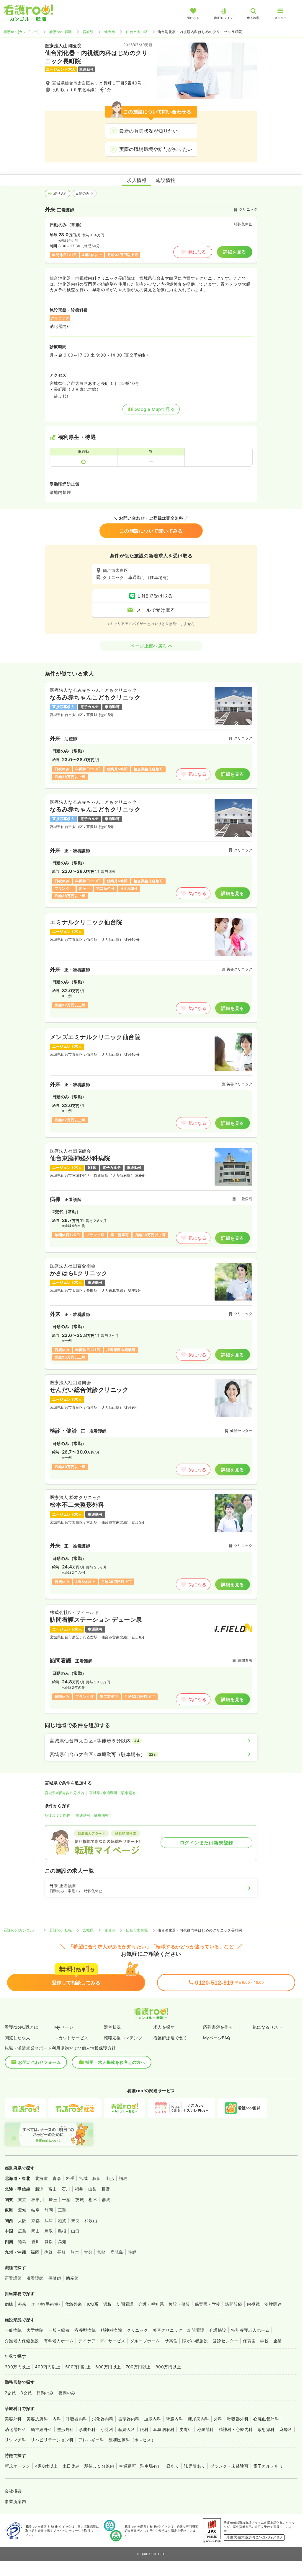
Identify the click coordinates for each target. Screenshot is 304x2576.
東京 (22, 2200)
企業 (278, 2341)
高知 (62, 2241)
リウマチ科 (15, 2440)
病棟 (9, 2304)
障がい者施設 (195, 2341)
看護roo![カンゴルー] (21, 32)
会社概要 (13, 2491)
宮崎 (101, 2252)
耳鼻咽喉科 (164, 2429)
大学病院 (35, 2330)
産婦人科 (127, 2429)
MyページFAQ (217, 2038)
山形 (110, 2178)
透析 (108, 2304)
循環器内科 (129, 2419)
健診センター (225, 2341)
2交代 (10, 2393)
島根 (62, 2231)
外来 (22, 2304)
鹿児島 (117, 2252)
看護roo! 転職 (61, 32)
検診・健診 (179, 2304)
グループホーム (145, 2341)
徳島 (22, 2241)
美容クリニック (167, 2330)
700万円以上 (138, 2367)
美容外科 (13, 2419)
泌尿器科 (205, 2429)
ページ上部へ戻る (149, 646)
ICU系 (93, 2304)
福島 (123, 2178)
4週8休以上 (46, 2466)
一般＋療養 (59, 2330)
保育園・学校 (208, 2304)
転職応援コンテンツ (123, 2038)
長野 (106, 2189)
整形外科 (66, 2429)
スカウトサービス (71, 2038)
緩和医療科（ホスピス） (132, 2440)
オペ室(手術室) (46, 2304)
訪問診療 (234, 2304)
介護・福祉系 (151, 2304)
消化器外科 (15, 2429)
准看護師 (35, 2278)
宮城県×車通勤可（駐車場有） (114, 1793)
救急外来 (73, 2304)
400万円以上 (48, 2367)
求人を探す (164, 2027)
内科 (57, 2419)
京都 (36, 2221)
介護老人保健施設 (22, 2341)
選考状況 (112, 2027)
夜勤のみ (67, 2393)
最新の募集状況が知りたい (148, 131)
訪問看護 (125, 2304)
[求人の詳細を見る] (151, 735)
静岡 (49, 2210)
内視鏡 (253, 2304)
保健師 (55, 2278)
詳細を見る (234, 252)
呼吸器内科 (76, 2419)
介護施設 (218, 2330)
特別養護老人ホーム (250, 2330)
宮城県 (88, 32)
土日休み (71, 2466)
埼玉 (53, 2200)
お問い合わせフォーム (39, 2062)
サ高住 (171, 2341)
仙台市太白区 (137, 32)
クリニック (137, 2330)
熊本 (75, 2252)
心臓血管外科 (266, 2419)
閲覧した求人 (18, 2038)
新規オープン (18, 2466)
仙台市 (110, 32)
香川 (36, 2241)
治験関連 (273, 2304)
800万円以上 (168, 2367)
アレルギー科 (91, 2440)
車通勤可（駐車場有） (94, 1815)
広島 (22, 2231)
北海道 (41, 2178)
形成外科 (87, 2429)
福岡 (35, 2252)
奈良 (75, 2221)
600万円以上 (108, 2367)
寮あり (173, 2466)
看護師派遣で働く (171, 2038)
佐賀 (48, 2252)
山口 (75, 2231)
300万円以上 (17, 2367)
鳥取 (49, 2231)
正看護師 (13, 2278)
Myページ (64, 2027)
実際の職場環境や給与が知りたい (156, 149)
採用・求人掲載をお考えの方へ (115, 2062)
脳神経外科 (41, 2429)
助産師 (72, 2278)
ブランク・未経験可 (229, 2466)
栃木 (93, 2200)
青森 (57, 2178)
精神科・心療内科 (236, 2429)
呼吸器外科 (238, 2419)
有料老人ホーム (59, 2341)
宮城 (83, 2178)
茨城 (80, 2200)
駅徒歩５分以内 (58, 1815)
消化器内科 (103, 2419)
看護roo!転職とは (22, 2027)
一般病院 (13, 2330)
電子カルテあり (268, 2466)
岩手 (70, 2178)
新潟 (39, 2189)
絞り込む (61, 193)
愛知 (22, 2210)
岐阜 (36, 2210)
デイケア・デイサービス (102, 2341)
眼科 (144, 2429)
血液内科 (153, 2419)
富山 (53, 2189)
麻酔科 (286, 2429)
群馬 (106, 2200)
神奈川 (38, 2200)
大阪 (22, 2221)
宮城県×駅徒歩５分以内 (64, 1793)
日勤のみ (83, 193)
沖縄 (132, 2252)
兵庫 (49, 2221)
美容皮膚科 (37, 2419)
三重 (62, 2210)
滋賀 (62, 2221)
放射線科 (266, 2429)
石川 (66, 2189)
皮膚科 (185, 2429)
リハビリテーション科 (52, 2440)
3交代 (26, 2393)
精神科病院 (111, 2330)
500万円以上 (78, 2367)
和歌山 (91, 2221)
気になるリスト (268, 2027)
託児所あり (195, 2466)
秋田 (97, 2178)
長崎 (62, 2252)
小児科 (107, 2429)
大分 (88, 2252)
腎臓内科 (174, 2419)
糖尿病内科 (198, 2419)
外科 (218, 2419)
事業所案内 (15, 2501)
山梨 (93, 2189)
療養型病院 (85, 2330)
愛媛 (49, 2241)
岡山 (36, 2231)
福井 (79, 2189)
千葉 (66, 2200)
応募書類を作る (218, 2027)
